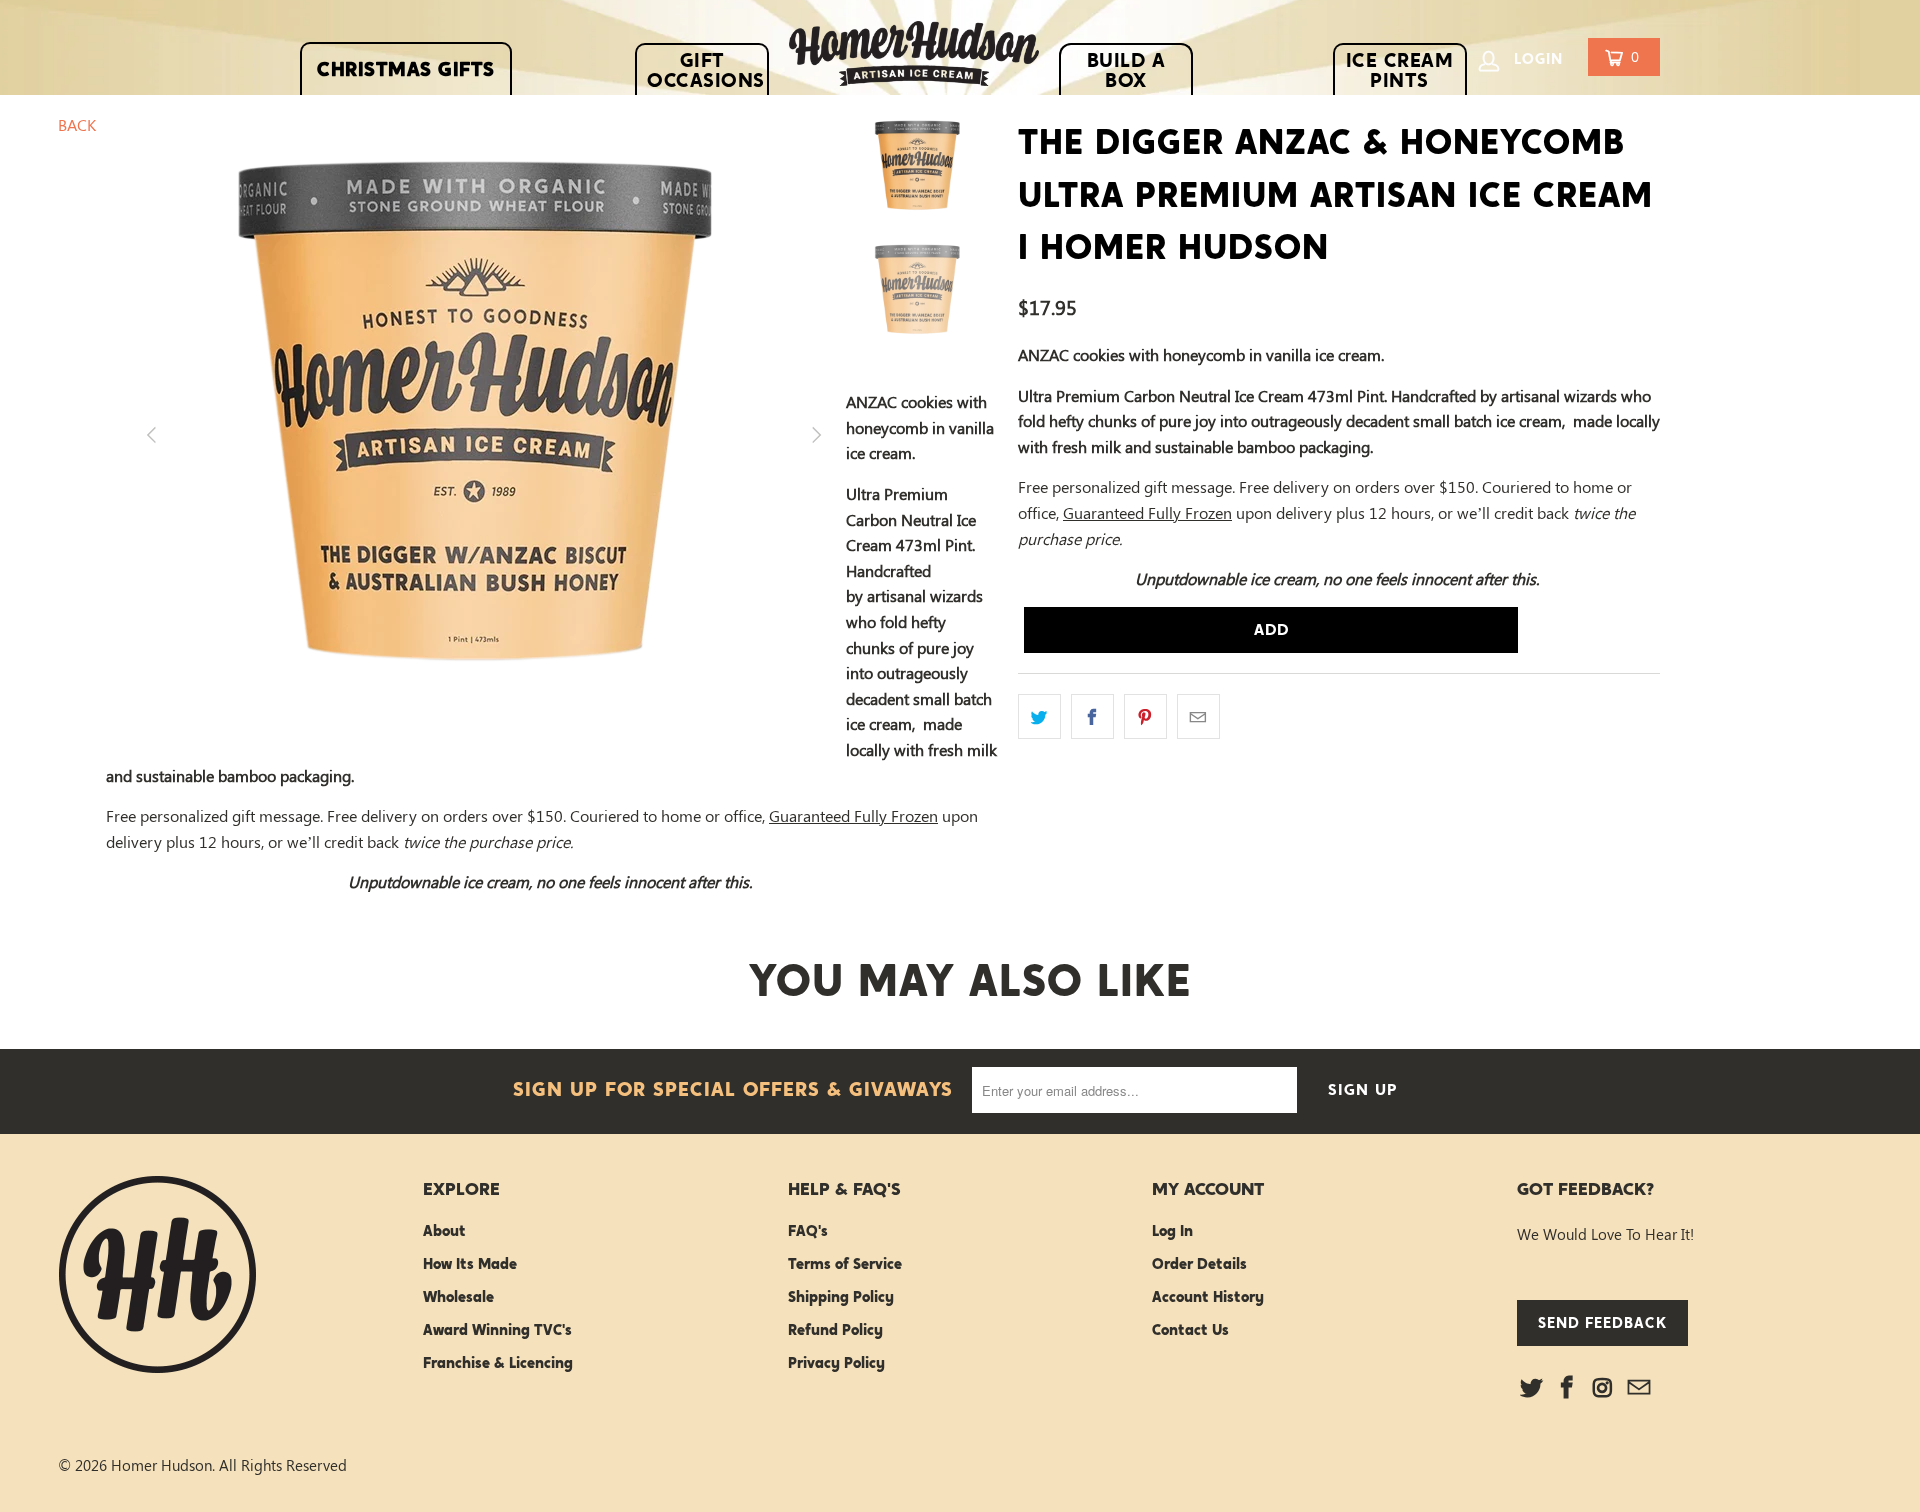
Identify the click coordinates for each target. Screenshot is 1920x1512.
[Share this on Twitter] (1039, 717)
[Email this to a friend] (1198, 717)
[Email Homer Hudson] (1639, 1388)
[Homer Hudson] (914, 58)
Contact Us (1190, 1330)
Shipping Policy (841, 1297)
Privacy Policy (836, 1363)
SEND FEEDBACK (1602, 1322)
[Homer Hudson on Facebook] (1568, 1388)
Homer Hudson (161, 1465)
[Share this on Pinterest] (1145, 717)
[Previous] (145, 435)
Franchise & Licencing (498, 1363)
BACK (77, 124)
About (444, 1231)
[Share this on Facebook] (1092, 717)
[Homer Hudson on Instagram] (1604, 1388)
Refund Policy (835, 1330)
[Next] (806, 435)
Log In (1172, 1231)
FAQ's (808, 1231)
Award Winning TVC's (497, 1330)
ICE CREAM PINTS (1400, 70)
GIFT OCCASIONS (706, 70)
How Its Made (470, 1264)
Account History (1208, 1297)
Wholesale (458, 1297)
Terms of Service (845, 1264)
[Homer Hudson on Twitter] (1532, 1388)
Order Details (1199, 1264)
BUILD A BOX (1126, 70)
